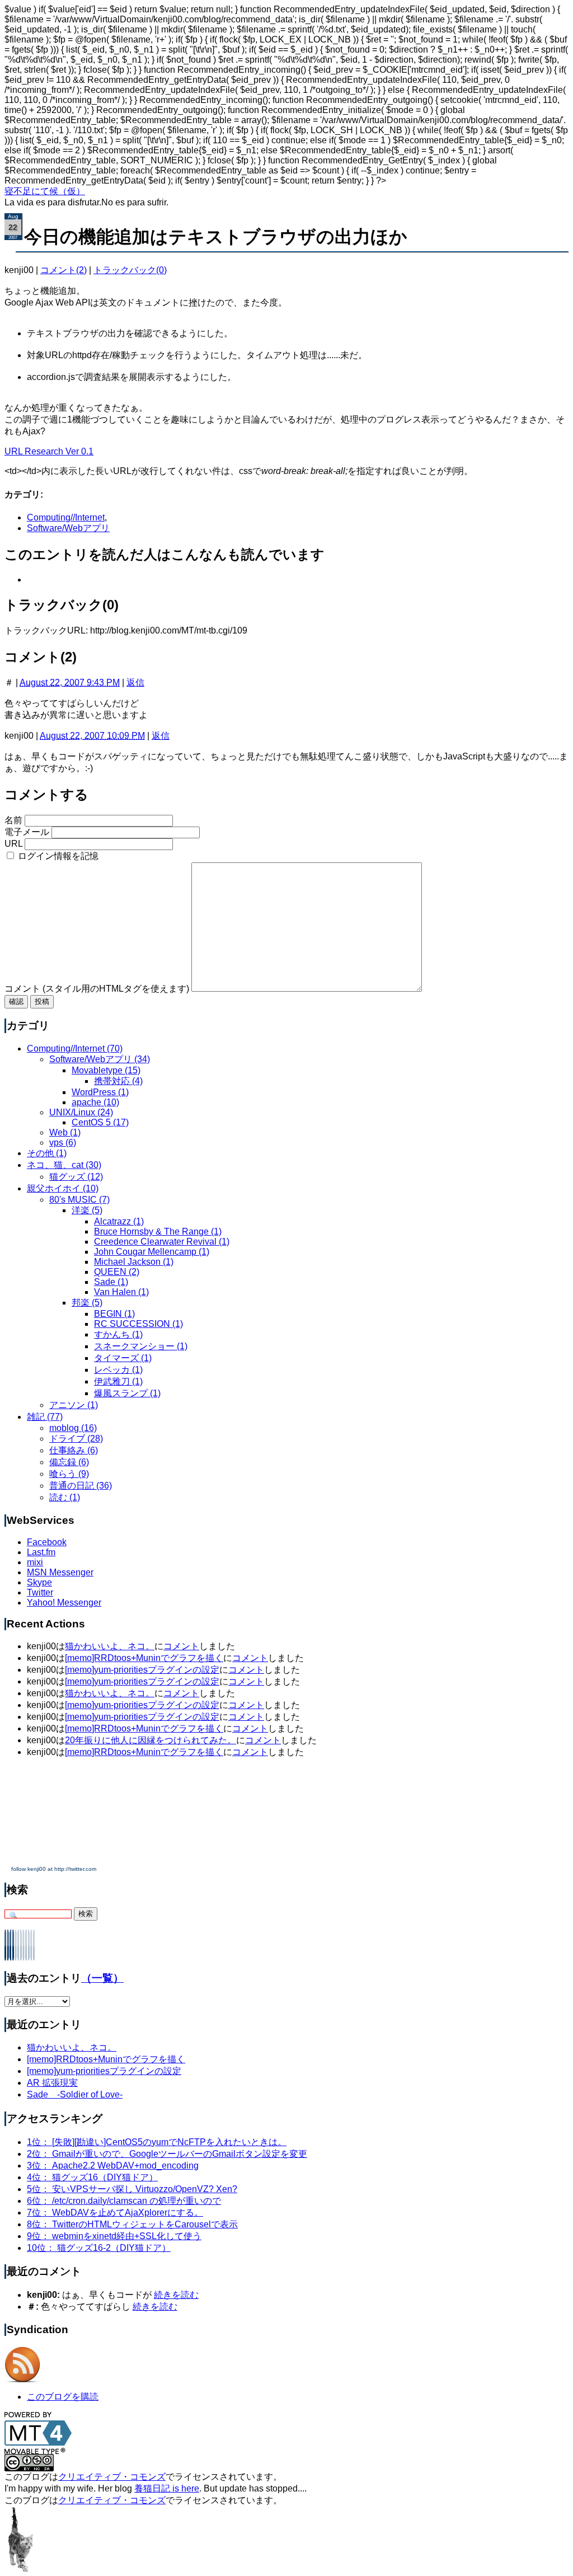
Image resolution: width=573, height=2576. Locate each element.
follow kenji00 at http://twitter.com (54, 1869)
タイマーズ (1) (123, 1358)
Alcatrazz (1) (119, 1221)
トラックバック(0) (130, 270)
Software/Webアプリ (68, 528)
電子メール (27, 832)
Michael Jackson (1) (134, 1262)
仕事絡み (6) (74, 1450)
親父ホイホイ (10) (63, 1188)
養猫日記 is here (167, 2488)
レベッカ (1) (118, 1370)
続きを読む (176, 2295)
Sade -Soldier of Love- (75, 2094)
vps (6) (63, 1142)
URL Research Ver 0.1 (49, 451)
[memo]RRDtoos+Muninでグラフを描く (144, 1658)
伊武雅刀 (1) (118, 1381)
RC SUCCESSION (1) (138, 1324)
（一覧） (102, 1978)
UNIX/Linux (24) (81, 1112)
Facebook (47, 1542)
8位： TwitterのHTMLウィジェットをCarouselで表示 (132, 2224)
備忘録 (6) (69, 1462)
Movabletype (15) (106, 1070)
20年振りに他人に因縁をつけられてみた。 (151, 1740)
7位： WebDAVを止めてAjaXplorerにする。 (115, 2213)
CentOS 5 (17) (100, 1122)
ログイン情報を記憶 (58, 856)
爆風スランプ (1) (127, 1393)
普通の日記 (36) (81, 1486)
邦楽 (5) (87, 1303)
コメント (181, 1646)
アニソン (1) (74, 1405)
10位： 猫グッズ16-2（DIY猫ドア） (99, 2248)
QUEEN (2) (117, 1272)
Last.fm (41, 1552)
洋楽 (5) (87, 1210)
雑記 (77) (45, 1417)
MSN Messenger (60, 1572)
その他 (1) (47, 1153)
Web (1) (65, 1132)
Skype (39, 1582)
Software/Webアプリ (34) (100, 1059)
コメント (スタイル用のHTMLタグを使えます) (97, 989)
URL (13, 844)
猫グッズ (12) (76, 1177)
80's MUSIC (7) (79, 1200)
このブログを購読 (63, 2397)
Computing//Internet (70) (75, 1048)
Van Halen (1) (121, 1292)
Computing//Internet (66, 517)
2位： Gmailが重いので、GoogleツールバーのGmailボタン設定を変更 (167, 2154)
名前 (13, 820)
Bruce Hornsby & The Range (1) (158, 1231)
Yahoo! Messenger (64, 1603)
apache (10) (95, 1102)
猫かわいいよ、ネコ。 (110, 1646)
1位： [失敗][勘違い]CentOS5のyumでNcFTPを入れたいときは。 (157, 2142)
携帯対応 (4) (118, 1081)
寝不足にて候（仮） (45, 191)
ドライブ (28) (76, 1439)
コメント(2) (64, 270)
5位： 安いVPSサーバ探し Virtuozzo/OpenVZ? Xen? (132, 2189)
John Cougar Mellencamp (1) (152, 1252)
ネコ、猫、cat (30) (64, 1165)
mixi (35, 1562)
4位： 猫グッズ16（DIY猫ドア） (92, 2177)
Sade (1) (111, 1282)
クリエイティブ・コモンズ (112, 2477)
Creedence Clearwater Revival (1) (162, 1242)
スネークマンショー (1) (141, 1346)
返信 (135, 682)
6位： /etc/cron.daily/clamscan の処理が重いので (124, 2201)
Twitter (40, 1592)
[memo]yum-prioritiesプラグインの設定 (142, 1670)
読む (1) (65, 1497)
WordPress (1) (100, 1092)
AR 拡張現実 (52, 2083)
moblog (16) (73, 1428)
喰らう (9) (69, 1474)
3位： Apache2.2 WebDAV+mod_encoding (113, 2166)
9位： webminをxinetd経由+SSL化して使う (114, 2236)
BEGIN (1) (114, 1314)
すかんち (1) (118, 1334)
